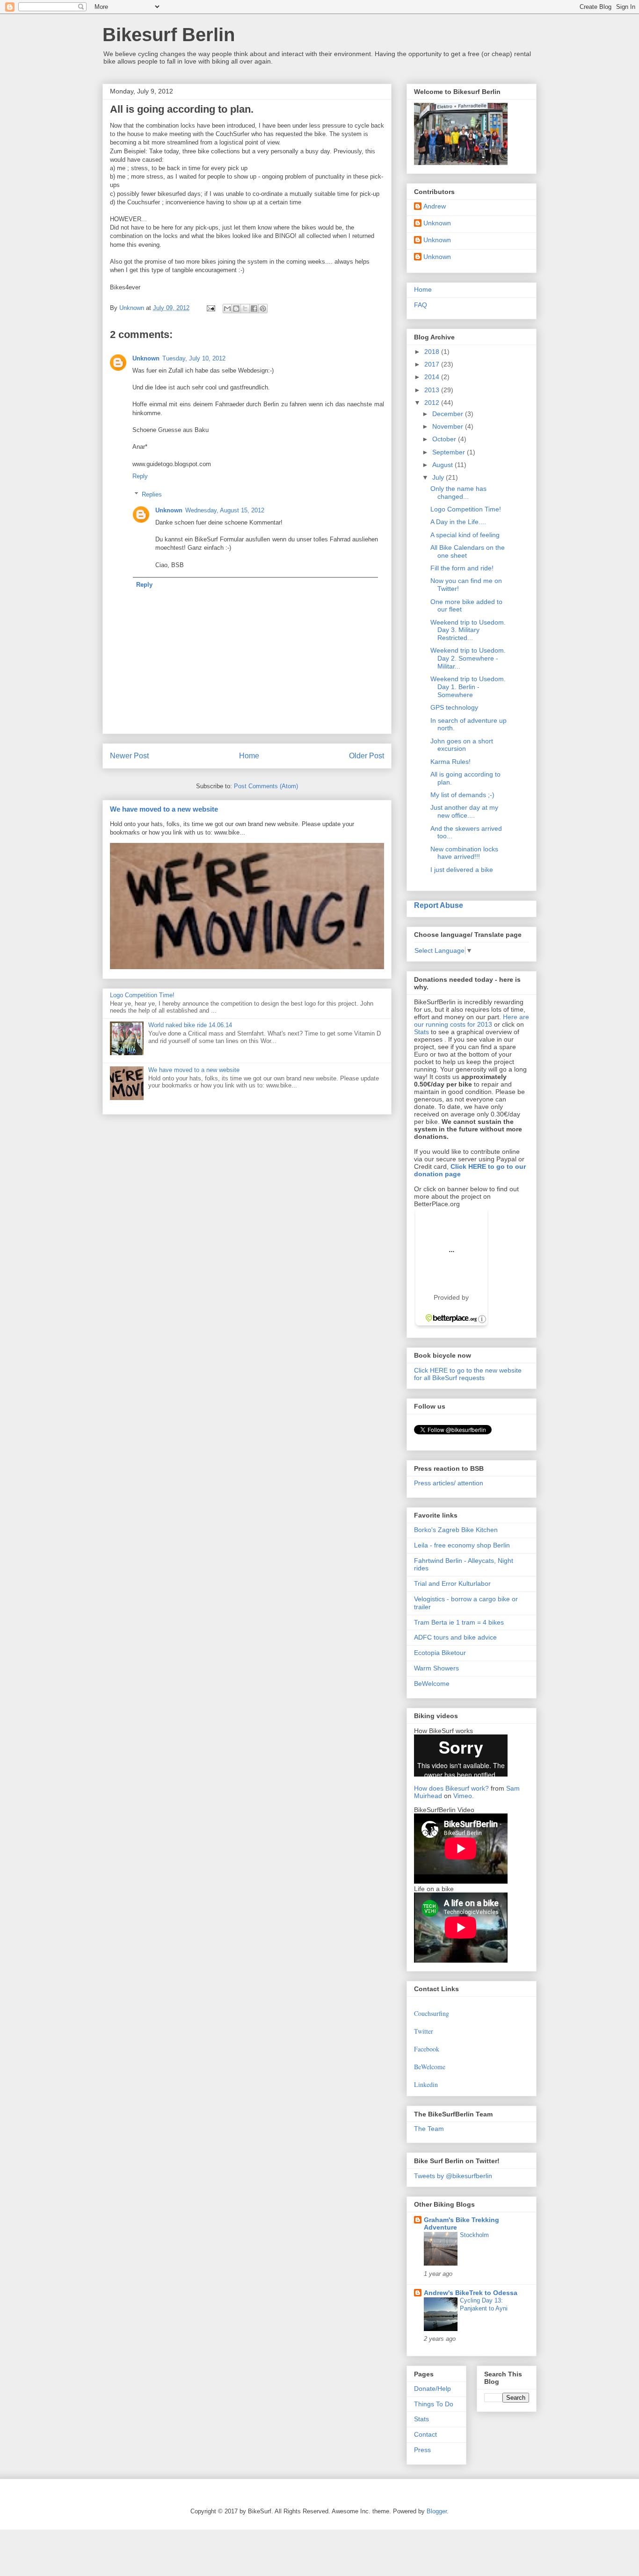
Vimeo (463, 1796)
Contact (425, 2434)
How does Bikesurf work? (451, 1788)
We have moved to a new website (164, 809)
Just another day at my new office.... (464, 811)
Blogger (437, 2511)
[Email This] (227, 309)
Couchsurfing (432, 2013)
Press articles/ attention (449, 1483)
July (439, 477)
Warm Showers (436, 1668)
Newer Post (129, 756)
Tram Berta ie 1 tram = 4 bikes (459, 1622)
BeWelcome (432, 1684)
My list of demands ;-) (462, 795)
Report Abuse (439, 905)
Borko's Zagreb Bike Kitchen (456, 1530)
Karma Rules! (450, 762)
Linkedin (426, 2084)
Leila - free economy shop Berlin (462, 1545)
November (449, 426)
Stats (421, 1032)
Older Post (367, 756)
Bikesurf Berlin (169, 35)
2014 (433, 377)
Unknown (146, 358)
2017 (433, 364)
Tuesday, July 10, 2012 (194, 358)
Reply (140, 476)
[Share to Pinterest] (263, 309)
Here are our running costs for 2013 (472, 1021)
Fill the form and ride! (462, 568)
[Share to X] (245, 309)
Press (422, 2450)
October (445, 439)
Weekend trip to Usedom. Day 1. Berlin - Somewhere (468, 687)
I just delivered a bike (462, 870)
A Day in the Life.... (458, 522)
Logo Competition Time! (142, 995)
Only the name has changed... (458, 493)
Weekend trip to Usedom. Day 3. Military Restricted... (468, 630)
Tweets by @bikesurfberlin (453, 2176)
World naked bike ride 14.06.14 (190, 1025)
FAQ (421, 305)
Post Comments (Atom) (266, 786)
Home (249, 756)
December (449, 414)
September (450, 452)
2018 (433, 352)
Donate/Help (432, 2389)
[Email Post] (210, 308)
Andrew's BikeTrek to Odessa (471, 2293)
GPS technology (454, 707)
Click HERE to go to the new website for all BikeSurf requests (468, 1374)
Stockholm (474, 2235)
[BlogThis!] (236, 309)
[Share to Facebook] (254, 309)
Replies (152, 494)
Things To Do (434, 2404)
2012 (433, 403)
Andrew (435, 206)
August (443, 465)
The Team (429, 2129)
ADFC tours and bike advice (455, 1637)
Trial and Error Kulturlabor (452, 1583)
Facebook (427, 2049)
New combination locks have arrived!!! (464, 853)
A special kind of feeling (465, 535)
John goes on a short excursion (462, 745)
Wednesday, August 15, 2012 (225, 510)
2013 (433, 390)
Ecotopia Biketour (440, 1653)
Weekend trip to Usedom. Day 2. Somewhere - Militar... (468, 658)
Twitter (424, 2031)
